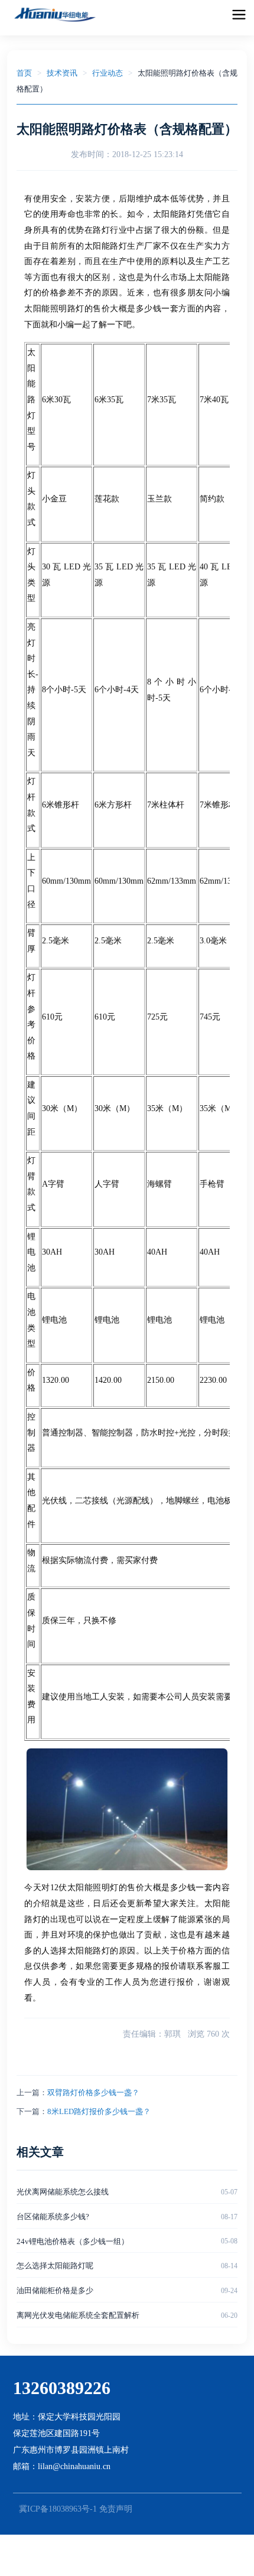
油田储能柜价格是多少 (55, 2290)
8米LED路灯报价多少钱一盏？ (99, 2111)
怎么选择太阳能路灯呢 (55, 2266)
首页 (24, 73)
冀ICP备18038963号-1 (58, 2509)
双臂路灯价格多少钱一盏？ (93, 2093)
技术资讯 (62, 73)
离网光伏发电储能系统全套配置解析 (78, 2315)
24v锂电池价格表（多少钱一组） (73, 2241)
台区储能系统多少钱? (53, 2217)
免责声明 (116, 2509)
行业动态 (108, 73)
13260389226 (62, 2388)
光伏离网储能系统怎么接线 (63, 2192)
